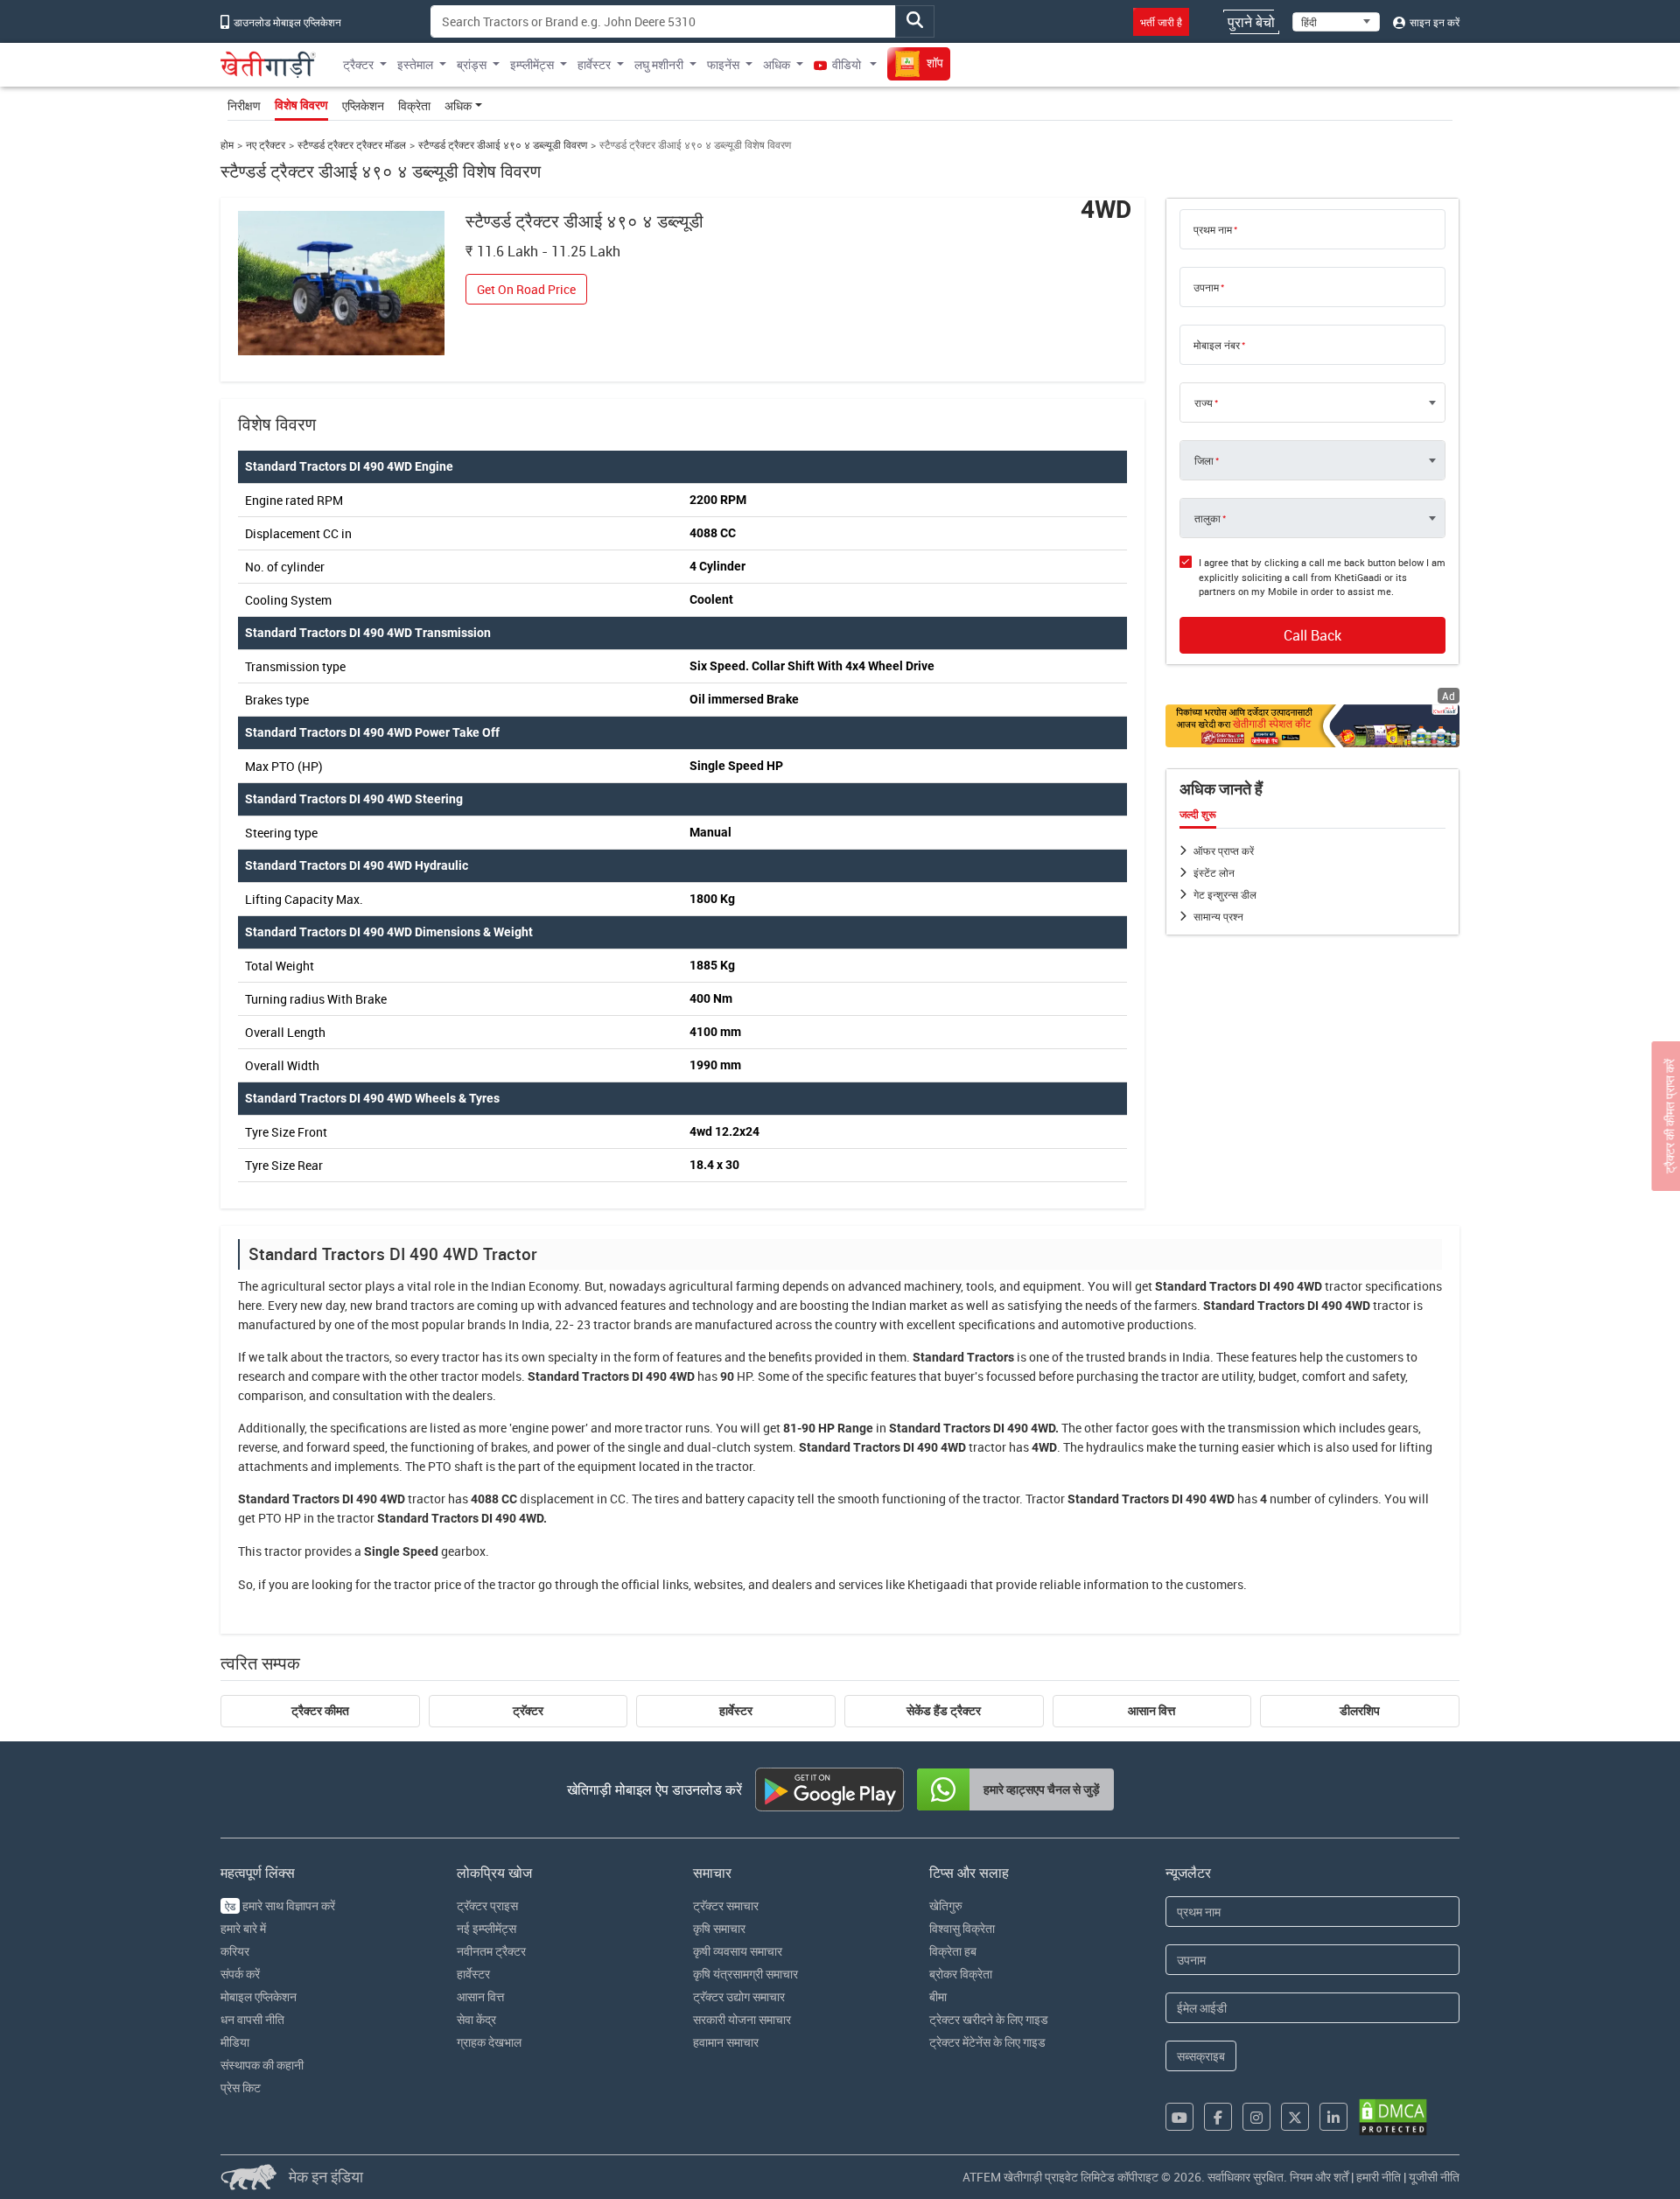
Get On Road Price (526, 289)
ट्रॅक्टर (528, 1711)
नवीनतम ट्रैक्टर (491, 1951)
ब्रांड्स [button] (472, 64)
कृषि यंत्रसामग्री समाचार (745, 1974)
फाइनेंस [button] (723, 64)
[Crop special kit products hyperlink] (1312, 726)
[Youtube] (1179, 2117)
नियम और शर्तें (1319, 2177)
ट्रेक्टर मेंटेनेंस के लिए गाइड (987, 2042)
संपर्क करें (240, 1974)
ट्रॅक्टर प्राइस (487, 1905)
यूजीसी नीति (1434, 2177)
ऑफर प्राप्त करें (1224, 851)
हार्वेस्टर (736, 1711)
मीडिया (235, 2042)
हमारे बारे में (243, 1928)
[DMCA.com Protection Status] (1393, 2117)
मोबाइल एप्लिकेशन (259, 1996)
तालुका (1207, 518)
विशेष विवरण (301, 105)
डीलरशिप (1360, 1711)
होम (227, 145)
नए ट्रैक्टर (266, 145)
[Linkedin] (1333, 2117)
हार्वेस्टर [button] (594, 64)
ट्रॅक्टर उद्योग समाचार (739, 1996)
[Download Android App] (829, 1789)
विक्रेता (414, 105)
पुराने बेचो (1251, 22)
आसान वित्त (1151, 1711)
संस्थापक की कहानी (262, 2065)
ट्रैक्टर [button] (358, 64)
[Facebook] (1218, 2117)
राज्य (1204, 403)
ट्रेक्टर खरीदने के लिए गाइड (989, 2019)
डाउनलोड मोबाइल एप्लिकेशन (286, 22)
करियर (235, 1951)
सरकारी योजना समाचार (742, 2019)
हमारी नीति (1379, 2177)
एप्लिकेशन (363, 105)
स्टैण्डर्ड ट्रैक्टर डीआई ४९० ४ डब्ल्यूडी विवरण (503, 145)
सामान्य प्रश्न (1218, 916)
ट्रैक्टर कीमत (320, 1711)
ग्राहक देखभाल (489, 2042)
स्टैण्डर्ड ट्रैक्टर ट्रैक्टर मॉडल (352, 145)
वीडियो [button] (847, 64)
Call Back (1312, 635)
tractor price (427, 1584)
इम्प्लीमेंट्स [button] (532, 64)
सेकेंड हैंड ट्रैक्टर (944, 1711)
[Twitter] (1295, 2117)
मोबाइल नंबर (1217, 345)
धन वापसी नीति (252, 2019)
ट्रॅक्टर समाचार (726, 1905)
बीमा (938, 1996)
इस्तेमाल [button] (415, 64)
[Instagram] (1256, 2117)
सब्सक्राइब (1201, 2056)
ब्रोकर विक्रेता (961, 1974)
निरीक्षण (244, 105)
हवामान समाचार (726, 2042)
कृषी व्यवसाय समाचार (738, 1951)
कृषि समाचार (719, 1928)
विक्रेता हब (953, 1951)
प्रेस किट (241, 2087)
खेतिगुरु (946, 1905)
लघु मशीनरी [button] (659, 64)
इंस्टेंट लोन (1214, 872)
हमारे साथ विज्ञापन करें (280, 1905)
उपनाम (1206, 287)
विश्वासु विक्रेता (962, 1928)
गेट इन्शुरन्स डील (1225, 894)
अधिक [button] (777, 64)
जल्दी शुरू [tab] (1198, 815)
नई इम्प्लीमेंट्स (486, 1928)
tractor (1344, 1286)
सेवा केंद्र (476, 2019)
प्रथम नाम (1213, 229)
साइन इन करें (1433, 22)
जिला (1204, 460)
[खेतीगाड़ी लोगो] (268, 65)
